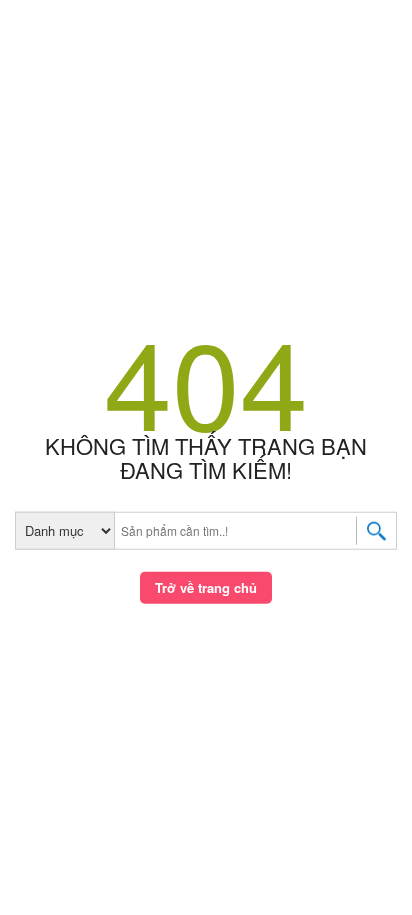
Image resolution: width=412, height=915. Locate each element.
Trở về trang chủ (206, 587)
